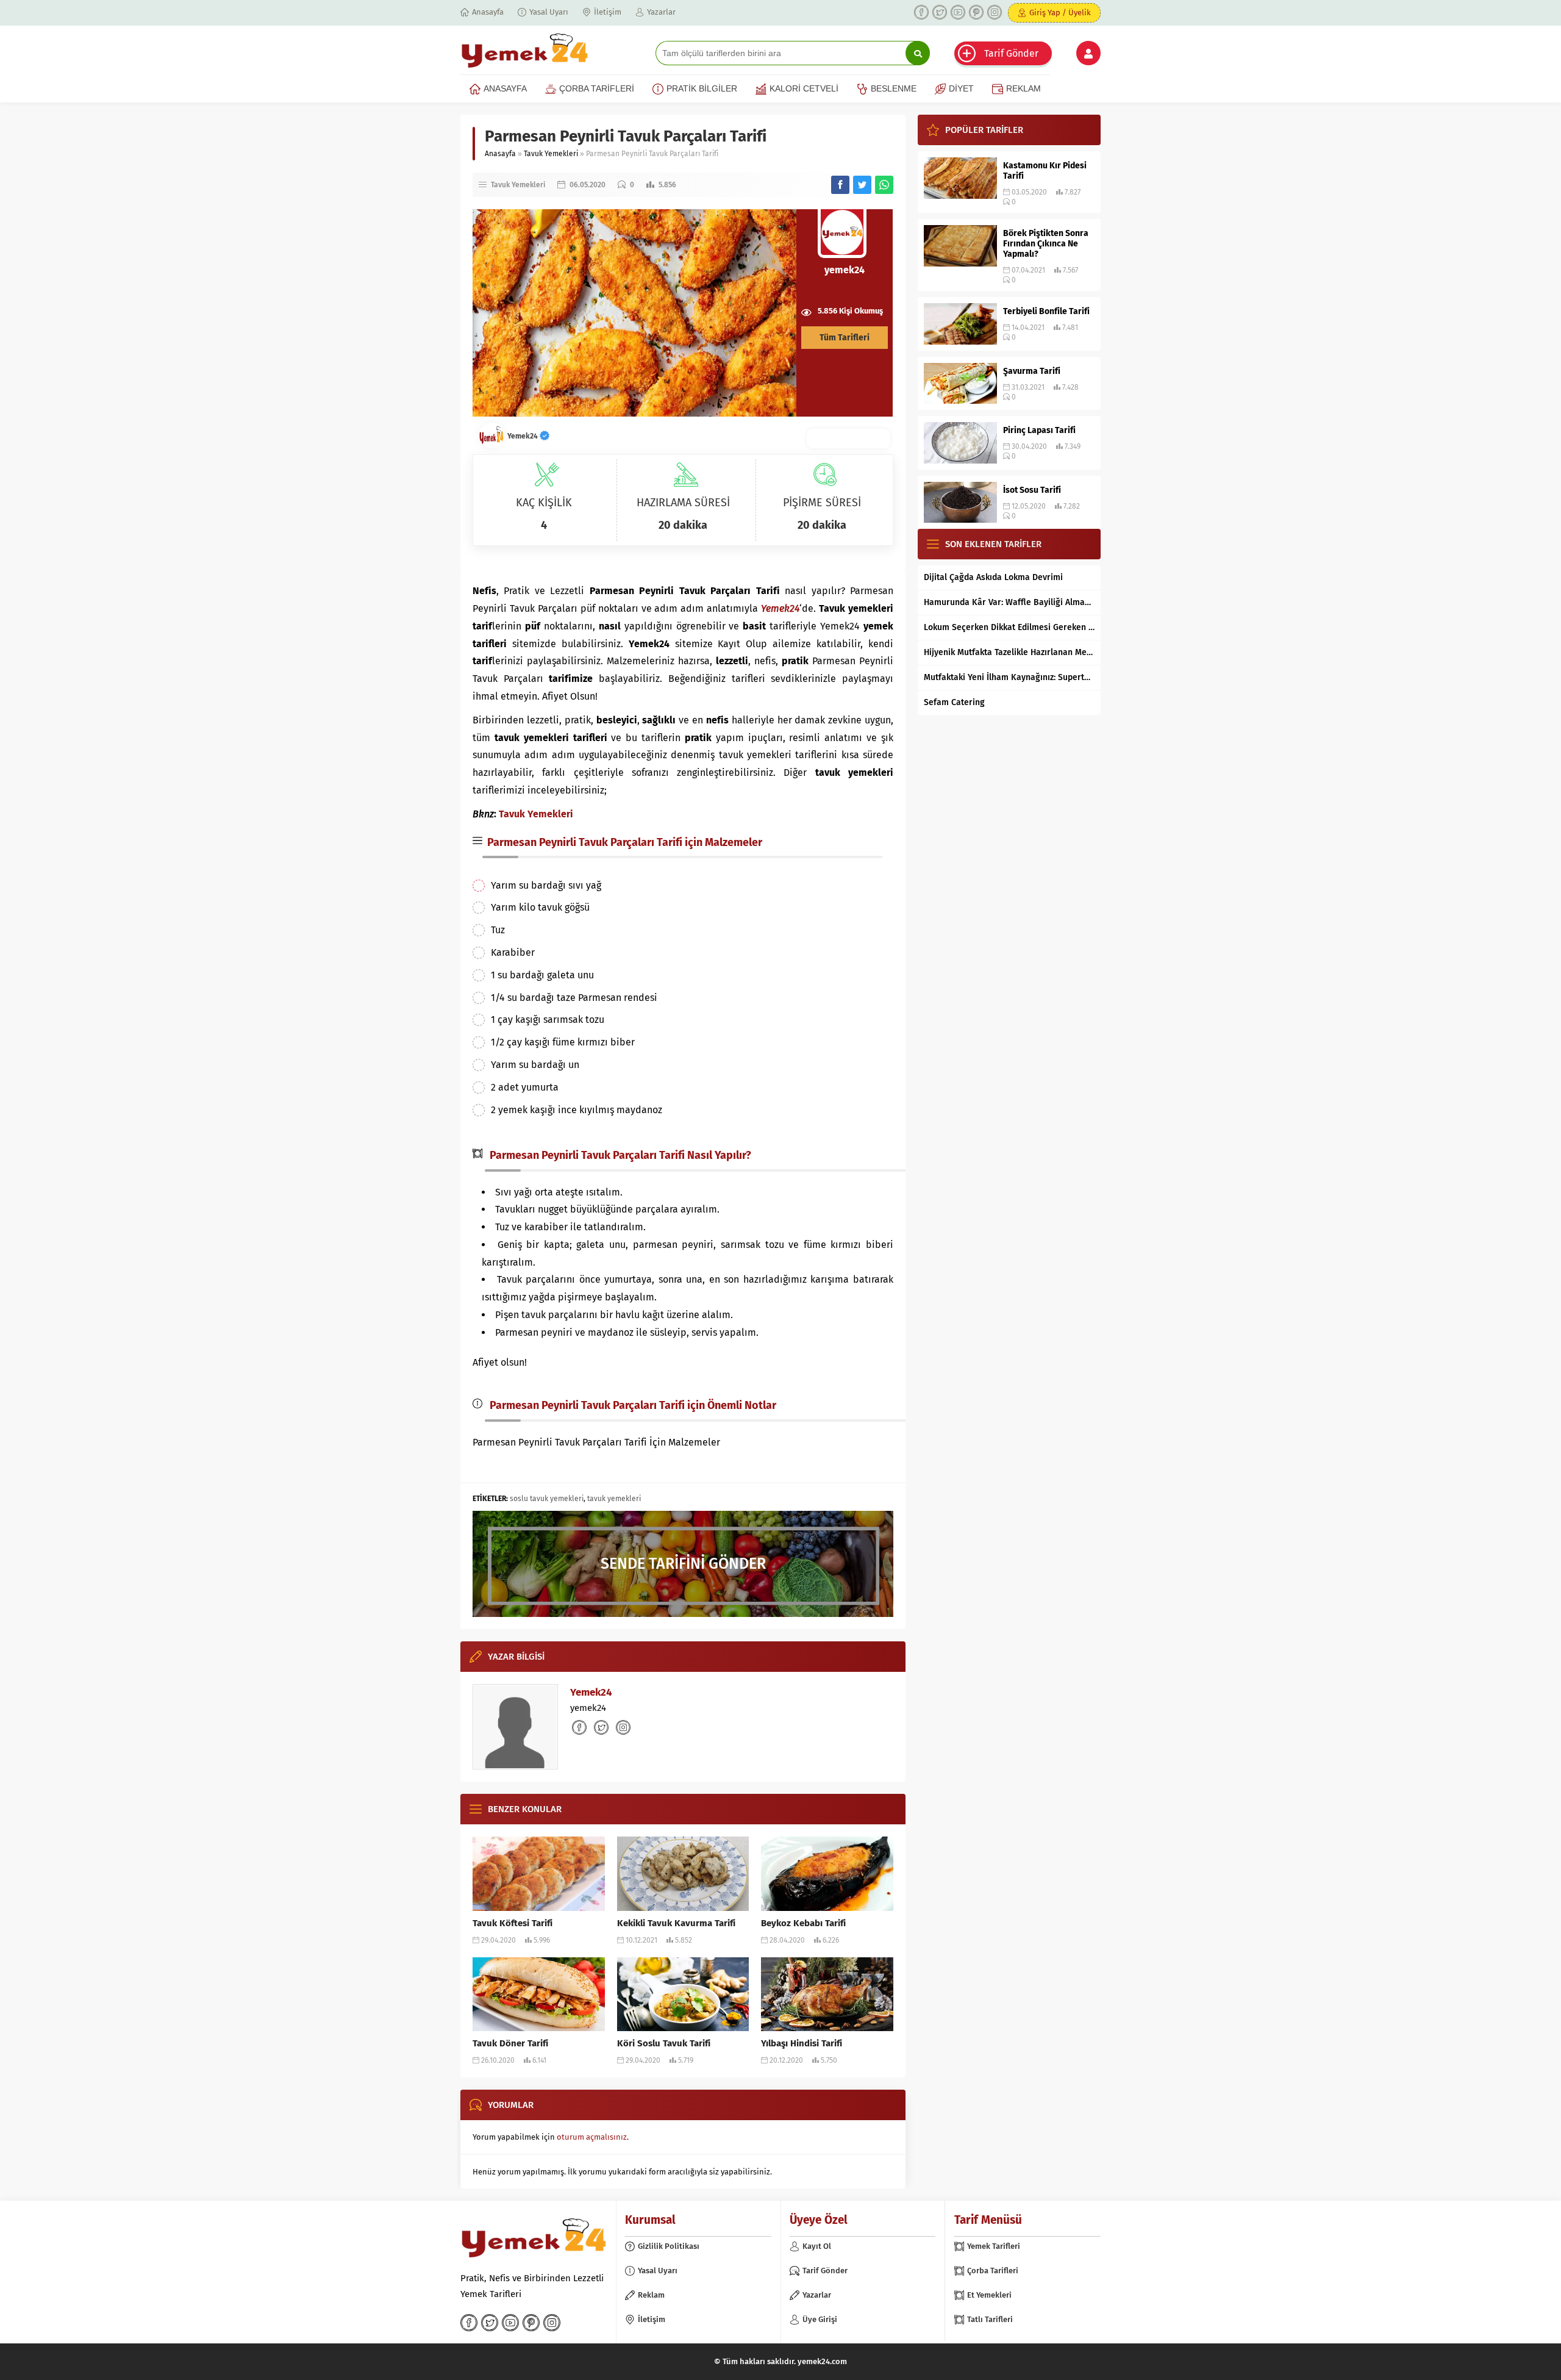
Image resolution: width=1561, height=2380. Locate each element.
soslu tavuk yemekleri (547, 1499)
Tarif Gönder (1011, 53)
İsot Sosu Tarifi (1032, 490)
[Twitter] (940, 12)
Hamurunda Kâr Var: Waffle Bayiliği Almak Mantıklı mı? (1009, 602)
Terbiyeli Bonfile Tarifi (1046, 311)
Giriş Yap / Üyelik (1060, 13)
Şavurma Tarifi (1032, 371)
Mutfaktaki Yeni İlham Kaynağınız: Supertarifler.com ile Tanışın (1009, 677)
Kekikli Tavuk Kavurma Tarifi (676, 1923)
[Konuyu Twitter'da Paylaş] (862, 185)
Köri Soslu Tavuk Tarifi (664, 2043)
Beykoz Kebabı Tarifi (803, 1923)
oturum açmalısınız (592, 2137)
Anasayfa (500, 154)
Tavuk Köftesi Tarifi (513, 1923)
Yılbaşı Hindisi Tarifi (802, 2043)
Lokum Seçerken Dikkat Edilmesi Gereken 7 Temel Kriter (1009, 627)
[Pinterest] (976, 12)
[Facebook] (921, 12)
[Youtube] (958, 12)
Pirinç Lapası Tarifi (1039, 430)
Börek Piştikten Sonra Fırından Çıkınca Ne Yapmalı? (1046, 244)
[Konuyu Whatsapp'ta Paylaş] (884, 185)
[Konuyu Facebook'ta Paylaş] (840, 185)
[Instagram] (995, 12)
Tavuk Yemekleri (551, 154)
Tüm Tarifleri (845, 338)
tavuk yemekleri (614, 1499)
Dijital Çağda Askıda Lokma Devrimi (993, 577)
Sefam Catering (954, 702)
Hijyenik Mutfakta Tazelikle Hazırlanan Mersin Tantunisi (1009, 652)
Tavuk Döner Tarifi (510, 2043)
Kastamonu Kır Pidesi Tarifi (1045, 171)
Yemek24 (523, 436)
